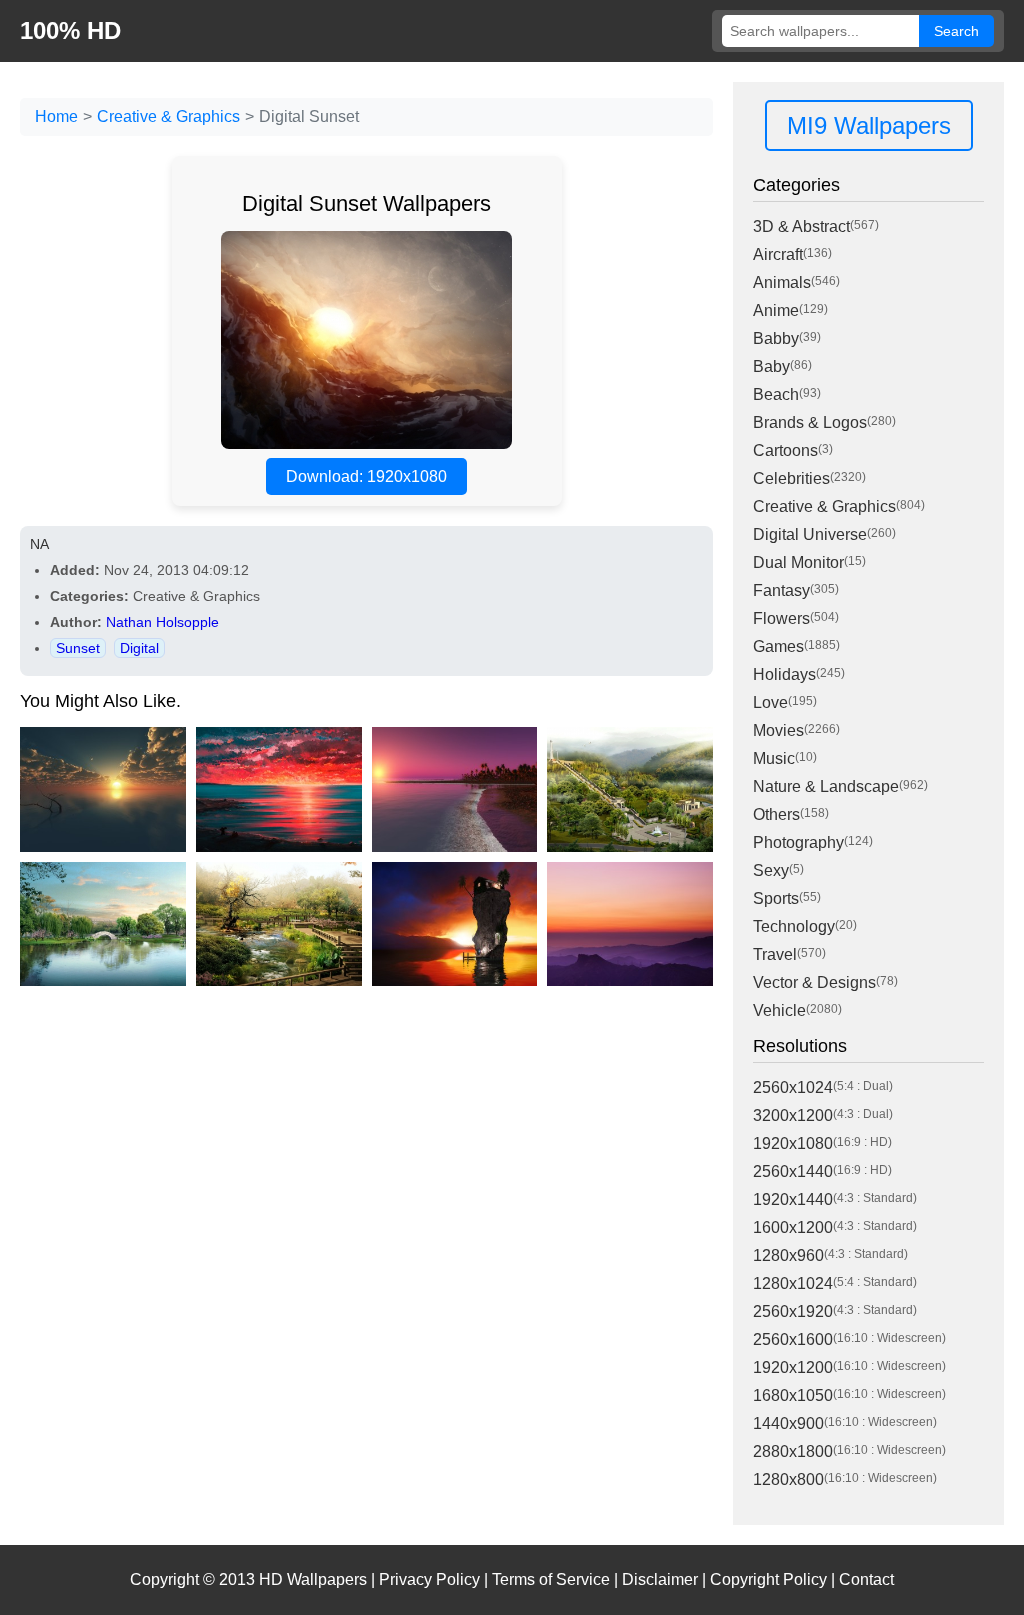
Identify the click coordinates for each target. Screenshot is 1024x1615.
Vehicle (779, 1010)
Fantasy (781, 590)
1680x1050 (793, 1395)
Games (778, 646)
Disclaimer (660, 1579)
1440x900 (788, 1423)
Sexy (771, 870)
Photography (798, 842)
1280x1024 (793, 1283)
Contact (866, 1579)
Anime (776, 310)
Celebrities (791, 478)
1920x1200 (793, 1367)
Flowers (781, 618)
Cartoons (785, 450)
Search (956, 31)
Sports (776, 898)
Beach (776, 394)
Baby (771, 366)
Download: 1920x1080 (366, 476)
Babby (776, 338)
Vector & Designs (814, 982)
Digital (139, 648)
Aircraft (778, 254)
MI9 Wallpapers (869, 125)
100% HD (70, 30)
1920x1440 (793, 1199)
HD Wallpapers (313, 1579)
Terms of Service (551, 1579)
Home (56, 116)
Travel (775, 954)
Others (776, 814)
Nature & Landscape (826, 786)
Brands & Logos (810, 422)
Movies (778, 730)
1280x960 (788, 1255)
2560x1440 (793, 1171)
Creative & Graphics (168, 116)
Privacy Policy (429, 1579)
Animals (782, 282)
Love (770, 702)
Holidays (784, 674)
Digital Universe (810, 534)
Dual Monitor (798, 562)
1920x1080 (793, 1143)
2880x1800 (793, 1451)
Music (774, 758)
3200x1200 (793, 1115)
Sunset (78, 648)
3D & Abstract (801, 226)
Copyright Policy (768, 1579)
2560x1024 (793, 1087)
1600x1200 (793, 1227)
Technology (794, 926)
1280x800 (788, 1479)
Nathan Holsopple (162, 622)
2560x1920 (793, 1311)
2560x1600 (793, 1339)
